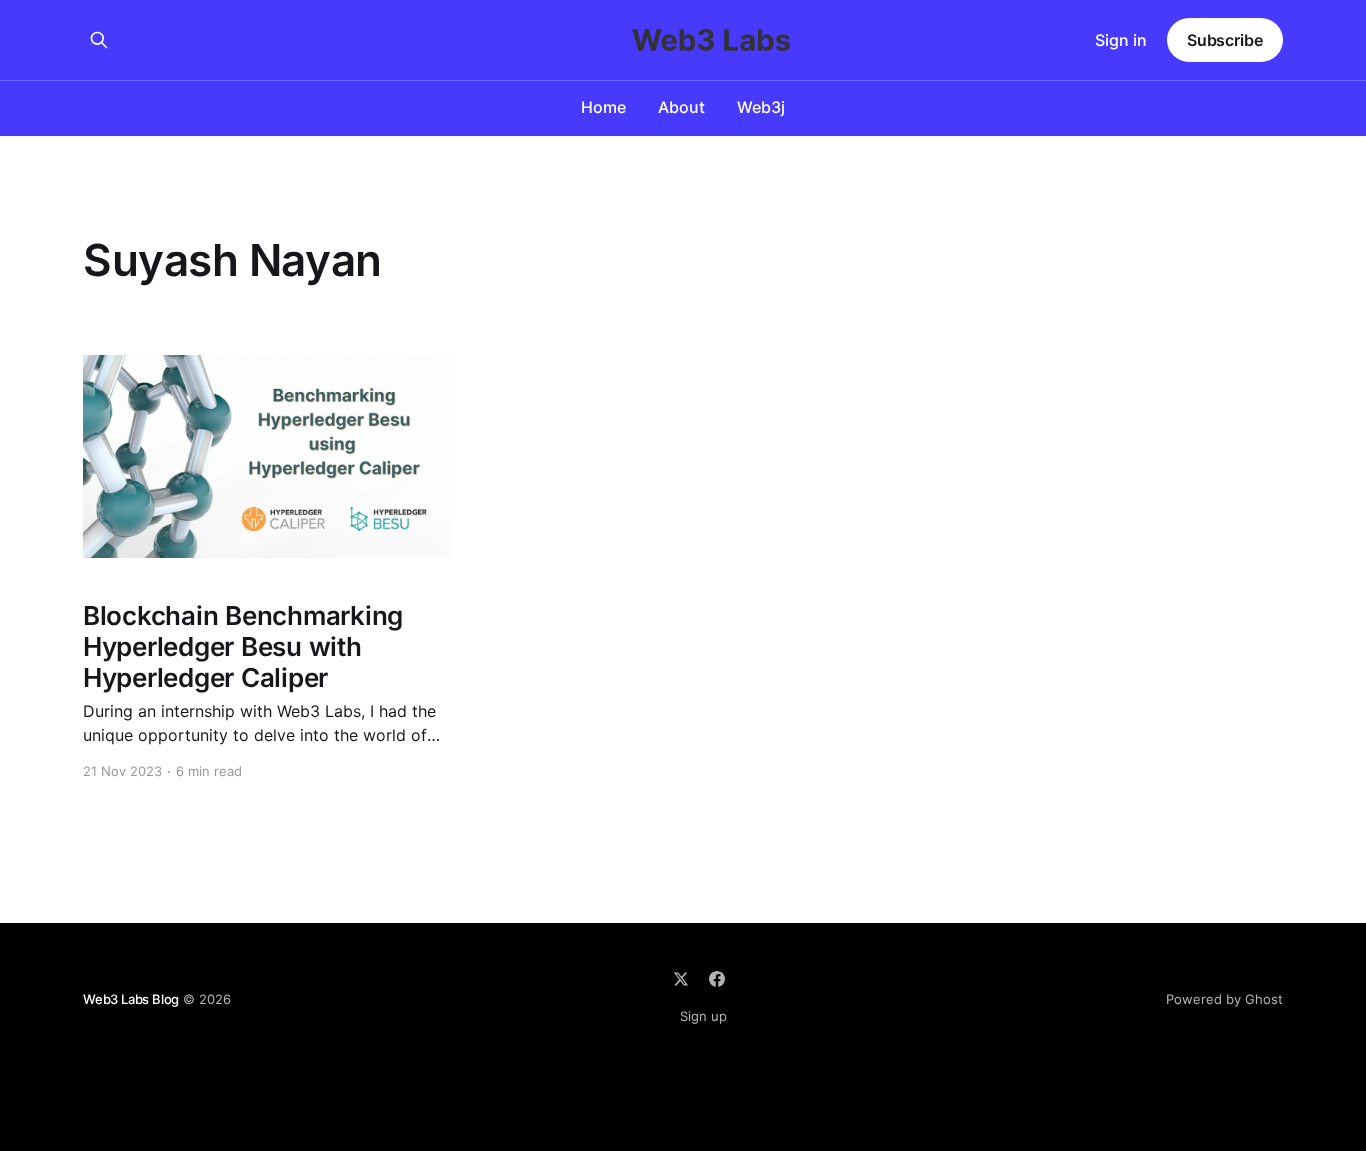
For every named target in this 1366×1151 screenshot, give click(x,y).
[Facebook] (717, 979)
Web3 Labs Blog (131, 999)
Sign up (703, 1016)
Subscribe (1225, 40)
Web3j (761, 107)
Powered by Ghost (1224, 999)
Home (603, 107)
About (681, 107)
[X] (681, 979)
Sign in (1121, 40)
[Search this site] (99, 40)
